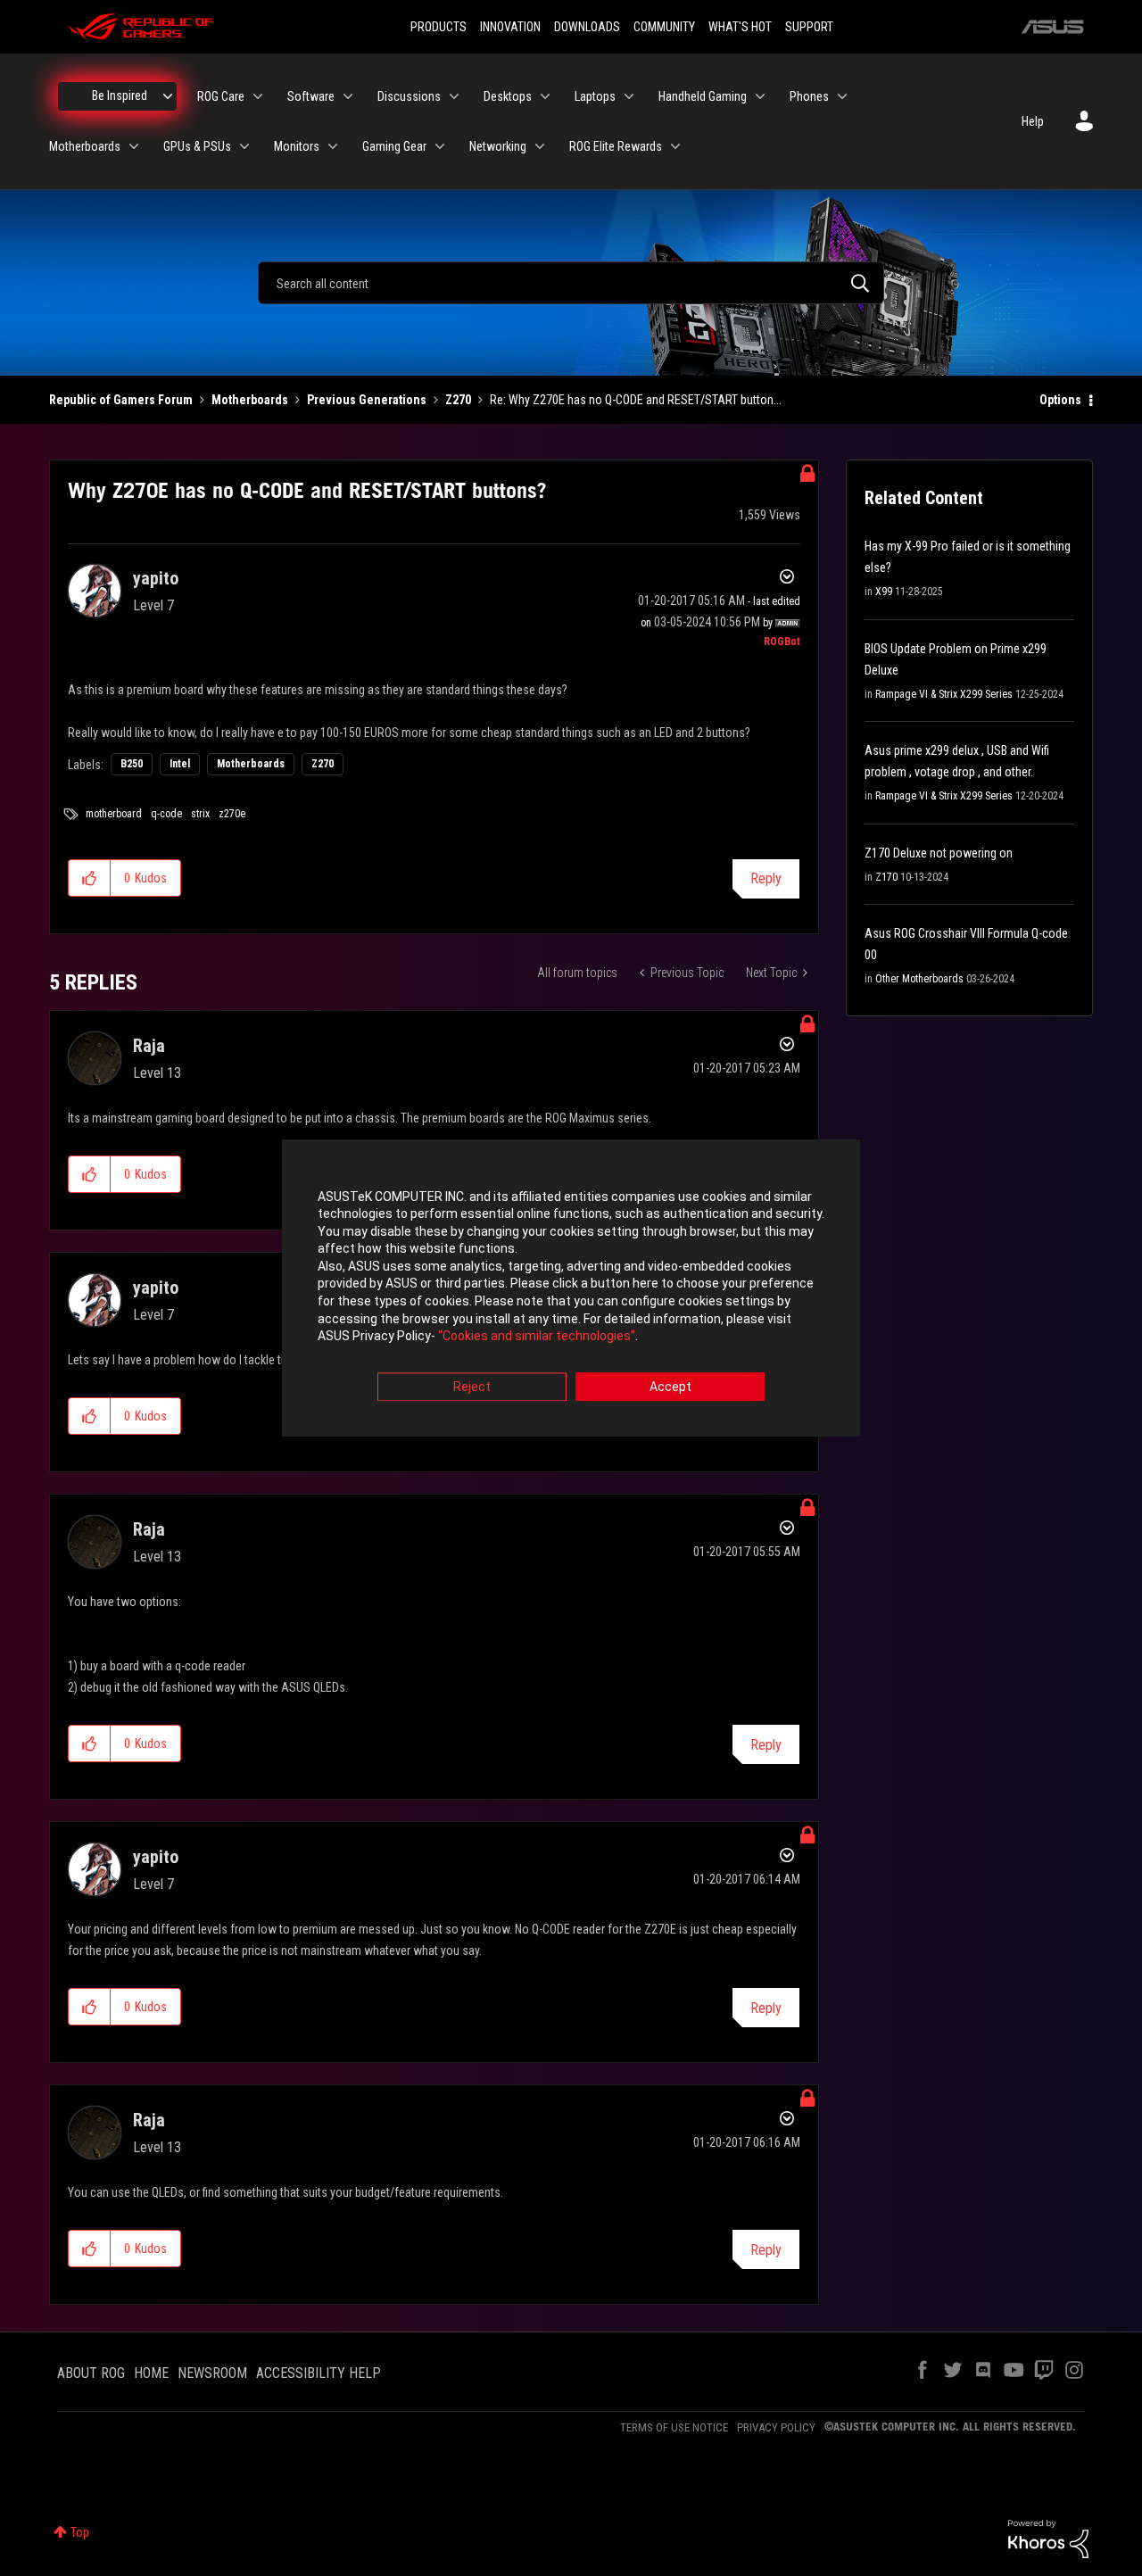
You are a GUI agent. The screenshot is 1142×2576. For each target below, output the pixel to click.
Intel (180, 764)
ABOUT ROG (91, 2373)
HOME (151, 2373)
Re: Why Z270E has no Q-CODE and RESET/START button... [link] (636, 400)
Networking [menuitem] (498, 146)
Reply (766, 878)
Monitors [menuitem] (297, 146)
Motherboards (250, 400)
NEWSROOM (212, 2373)
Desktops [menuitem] (508, 96)
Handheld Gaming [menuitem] (703, 96)
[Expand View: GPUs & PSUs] (244, 146)
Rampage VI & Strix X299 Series (944, 694)
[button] (90, 878)
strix (200, 814)
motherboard (114, 814)
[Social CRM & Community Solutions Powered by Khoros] (1048, 2538)
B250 (132, 764)
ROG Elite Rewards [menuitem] (616, 146)
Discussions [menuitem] (409, 96)
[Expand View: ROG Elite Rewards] (675, 146)
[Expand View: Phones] (842, 96)
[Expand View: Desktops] (545, 96)
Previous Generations (367, 400)
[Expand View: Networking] (540, 146)
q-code (166, 814)
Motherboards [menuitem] (85, 146)
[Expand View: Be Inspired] (168, 96)
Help (1033, 121)
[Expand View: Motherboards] (134, 146)
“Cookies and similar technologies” (537, 1337)
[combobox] (571, 283)
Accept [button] (670, 1387)
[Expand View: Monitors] (333, 146)
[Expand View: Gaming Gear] (440, 146)
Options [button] (1060, 400)
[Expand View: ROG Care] (258, 96)
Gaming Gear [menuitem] (394, 146)
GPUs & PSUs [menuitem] (197, 146)
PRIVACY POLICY (776, 2427)
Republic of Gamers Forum (121, 400)
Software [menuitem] (311, 96)
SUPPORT (809, 27)
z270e (232, 814)
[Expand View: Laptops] (629, 96)
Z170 (886, 877)
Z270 (458, 400)
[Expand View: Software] (348, 96)
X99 (884, 592)
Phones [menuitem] (809, 96)
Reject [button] (472, 1387)
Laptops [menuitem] (595, 96)
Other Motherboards (919, 979)
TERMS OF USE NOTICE (674, 2427)
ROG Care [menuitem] (221, 96)
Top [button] (80, 2532)
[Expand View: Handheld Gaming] (760, 96)
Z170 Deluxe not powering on (939, 853)
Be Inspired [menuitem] (120, 95)
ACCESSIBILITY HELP (319, 2373)
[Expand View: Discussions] (454, 96)
